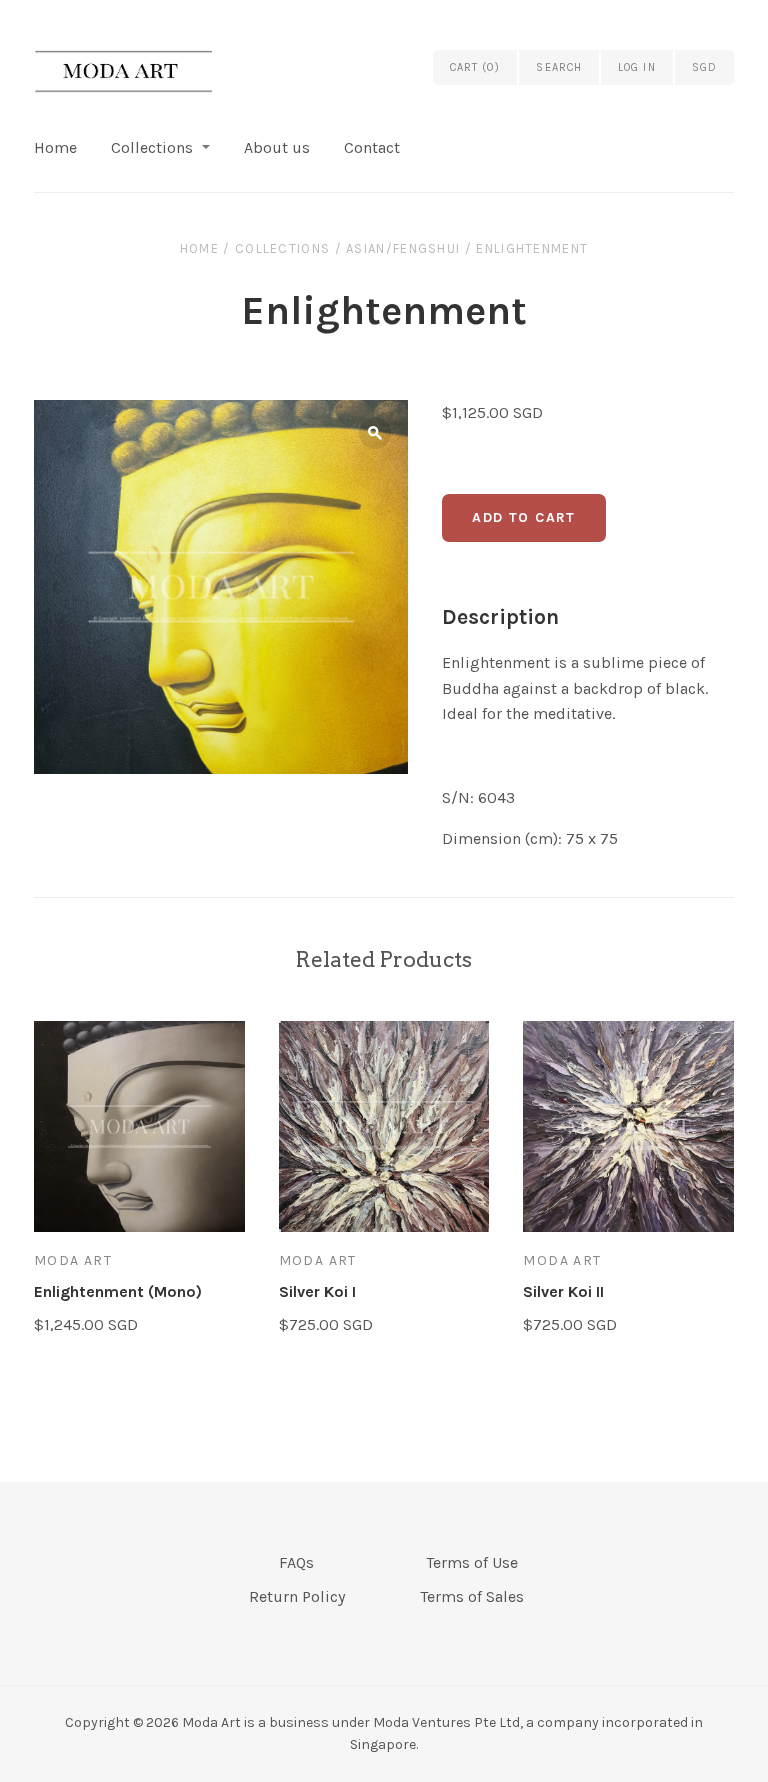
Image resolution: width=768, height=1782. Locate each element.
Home (55, 147)
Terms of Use (472, 1562)
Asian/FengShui (403, 248)
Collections (152, 147)
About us (277, 147)
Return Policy (297, 1596)
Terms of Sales (472, 1596)
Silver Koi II (563, 1291)
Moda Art (73, 1260)
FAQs (296, 1562)
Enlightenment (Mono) (118, 1291)
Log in (637, 67)
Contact (372, 147)
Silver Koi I (317, 1291)
